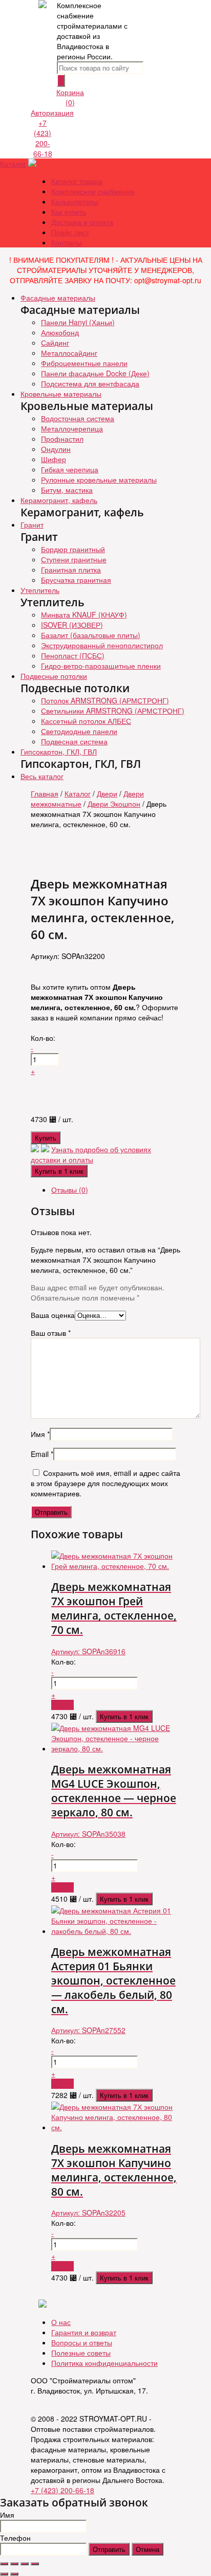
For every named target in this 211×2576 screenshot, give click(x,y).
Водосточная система (78, 418)
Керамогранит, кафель (59, 500)
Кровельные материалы (61, 394)
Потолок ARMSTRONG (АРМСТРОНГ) (105, 700)
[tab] (116, 1190)
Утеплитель (40, 590)
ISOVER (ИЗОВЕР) (72, 625)
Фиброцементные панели (84, 363)
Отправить (109, 2549)
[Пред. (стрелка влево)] (4, 2574)
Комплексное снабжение (93, 191)
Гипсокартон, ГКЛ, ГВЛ (59, 751)
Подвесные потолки (54, 676)
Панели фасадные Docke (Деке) (95, 373)
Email (42, 1454)
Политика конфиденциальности (104, 2363)
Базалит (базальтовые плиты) (91, 635)
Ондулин (56, 449)
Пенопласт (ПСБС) (73, 655)
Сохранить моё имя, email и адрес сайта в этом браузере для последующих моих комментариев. (105, 1483)
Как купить (69, 212)
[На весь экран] (25, 2564)
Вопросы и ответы (82, 2342)
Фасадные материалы (58, 298)
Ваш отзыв (51, 1333)
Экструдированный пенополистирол (102, 645)
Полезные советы (81, 2353)
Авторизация (52, 112)
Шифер (54, 459)
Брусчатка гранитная (76, 580)
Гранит (32, 525)
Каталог (13, 164)
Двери (107, 793)
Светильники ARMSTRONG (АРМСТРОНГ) (113, 711)
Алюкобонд (60, 332)
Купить (46, 1138)
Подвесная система (74, 741)
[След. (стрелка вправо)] (14, 2574)
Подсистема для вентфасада (90, 383)
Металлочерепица (72, 428)
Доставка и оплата (82, 222)
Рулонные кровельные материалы (99, 480)
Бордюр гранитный (73, 549)
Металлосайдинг (69, 353)
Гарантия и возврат (84, 2332)
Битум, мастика (67, 490)
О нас (61, 2322)
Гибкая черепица (70, 469)
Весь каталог (42, 776)
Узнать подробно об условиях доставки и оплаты (91, 1154)
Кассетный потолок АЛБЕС (86, 721)
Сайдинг (55, 343)
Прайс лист (70, 232)
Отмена (147, 2549)
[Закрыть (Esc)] (4, 2564)
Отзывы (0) (70, 1190)
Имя (40, 1434)
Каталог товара (77, 181)
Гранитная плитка (71, 569)
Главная (45, 793)
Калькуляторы (75, 201)
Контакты (67, 242)
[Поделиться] (14, 2564)
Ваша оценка (53, 1315)
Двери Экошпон (114, 804)
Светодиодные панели (79, 731)
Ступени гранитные (74, 559)
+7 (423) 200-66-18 (43, 138)
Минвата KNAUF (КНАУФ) (84, 614)
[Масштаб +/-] (35, 2564)
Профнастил (62, 439)
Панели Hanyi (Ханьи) (78, 322)
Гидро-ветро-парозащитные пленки (101, 666)
